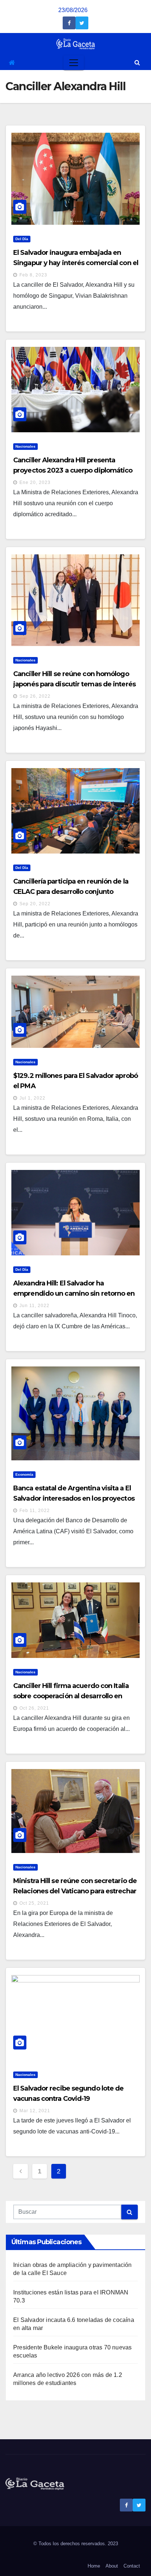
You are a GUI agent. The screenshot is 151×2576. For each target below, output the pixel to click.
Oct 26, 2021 (34, 1708)
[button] (137, 63)
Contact (132, 2566)
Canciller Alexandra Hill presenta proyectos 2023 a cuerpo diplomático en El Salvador (73, 470)
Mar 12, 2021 (35, 2111)
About (112, 2566)
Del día (22, 239)
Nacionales (25, 446)
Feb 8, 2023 (33, 275)
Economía (24, 1474)
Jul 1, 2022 (32, 1098)
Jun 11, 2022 (34, 1306)
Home (94, 2566)
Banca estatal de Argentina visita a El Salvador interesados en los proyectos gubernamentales (74, 1498)
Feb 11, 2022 (35, 1511)
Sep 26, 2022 (35, 696)
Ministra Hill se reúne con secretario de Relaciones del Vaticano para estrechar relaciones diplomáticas (75, 1891)
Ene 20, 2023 (35, 482)
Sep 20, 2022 (35, 904)
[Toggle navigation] (74, 63)
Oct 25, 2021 (34, 1903)
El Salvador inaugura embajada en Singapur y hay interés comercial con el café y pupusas (76, 263)
